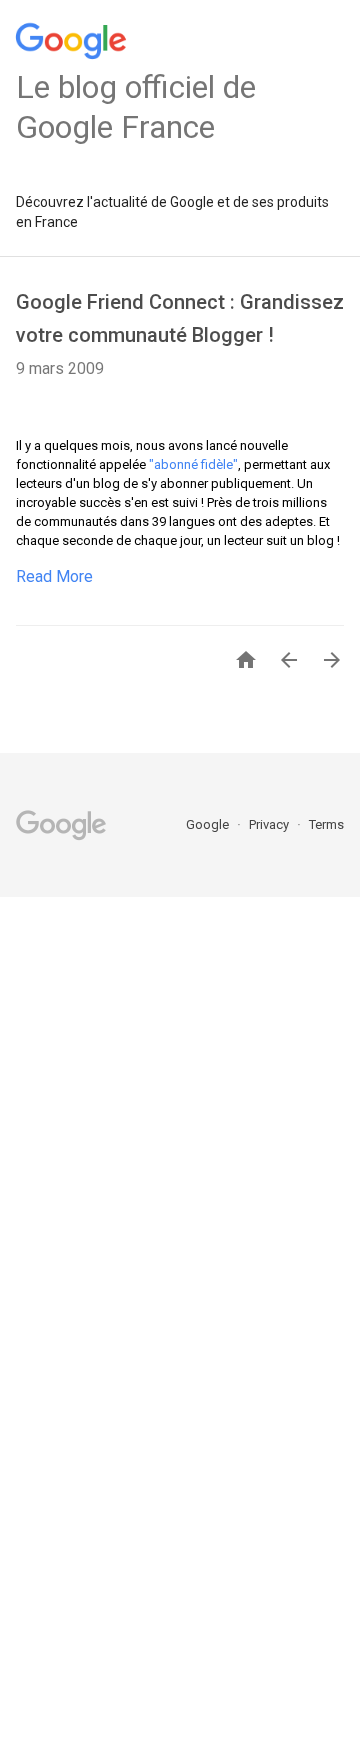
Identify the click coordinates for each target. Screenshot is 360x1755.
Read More (54, 576)
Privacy (270, 824)
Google (209, 824)
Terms (326, 824)
